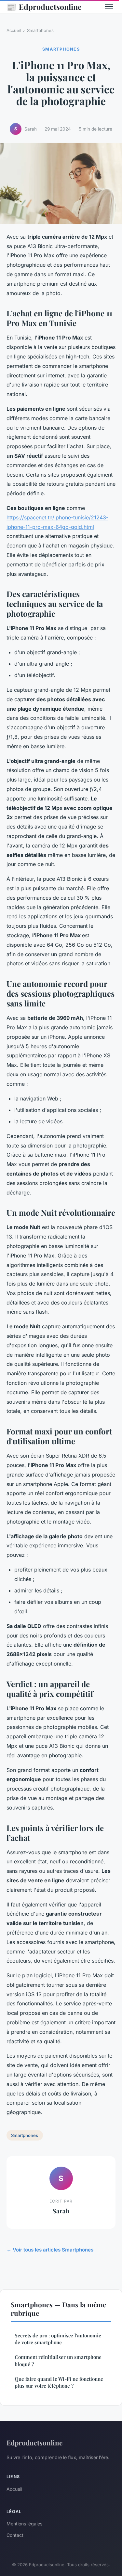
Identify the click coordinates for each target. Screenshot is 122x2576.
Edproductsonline (44, 7)
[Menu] (109, 7)
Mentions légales (24, 2524)
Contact (15, 2535)
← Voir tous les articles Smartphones (50, 2250)
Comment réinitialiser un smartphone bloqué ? (58, 2360)
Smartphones (40, 30)
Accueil (14, 30)
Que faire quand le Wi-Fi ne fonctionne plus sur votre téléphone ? (59, 2382)
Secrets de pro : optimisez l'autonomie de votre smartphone (58, 2339)
